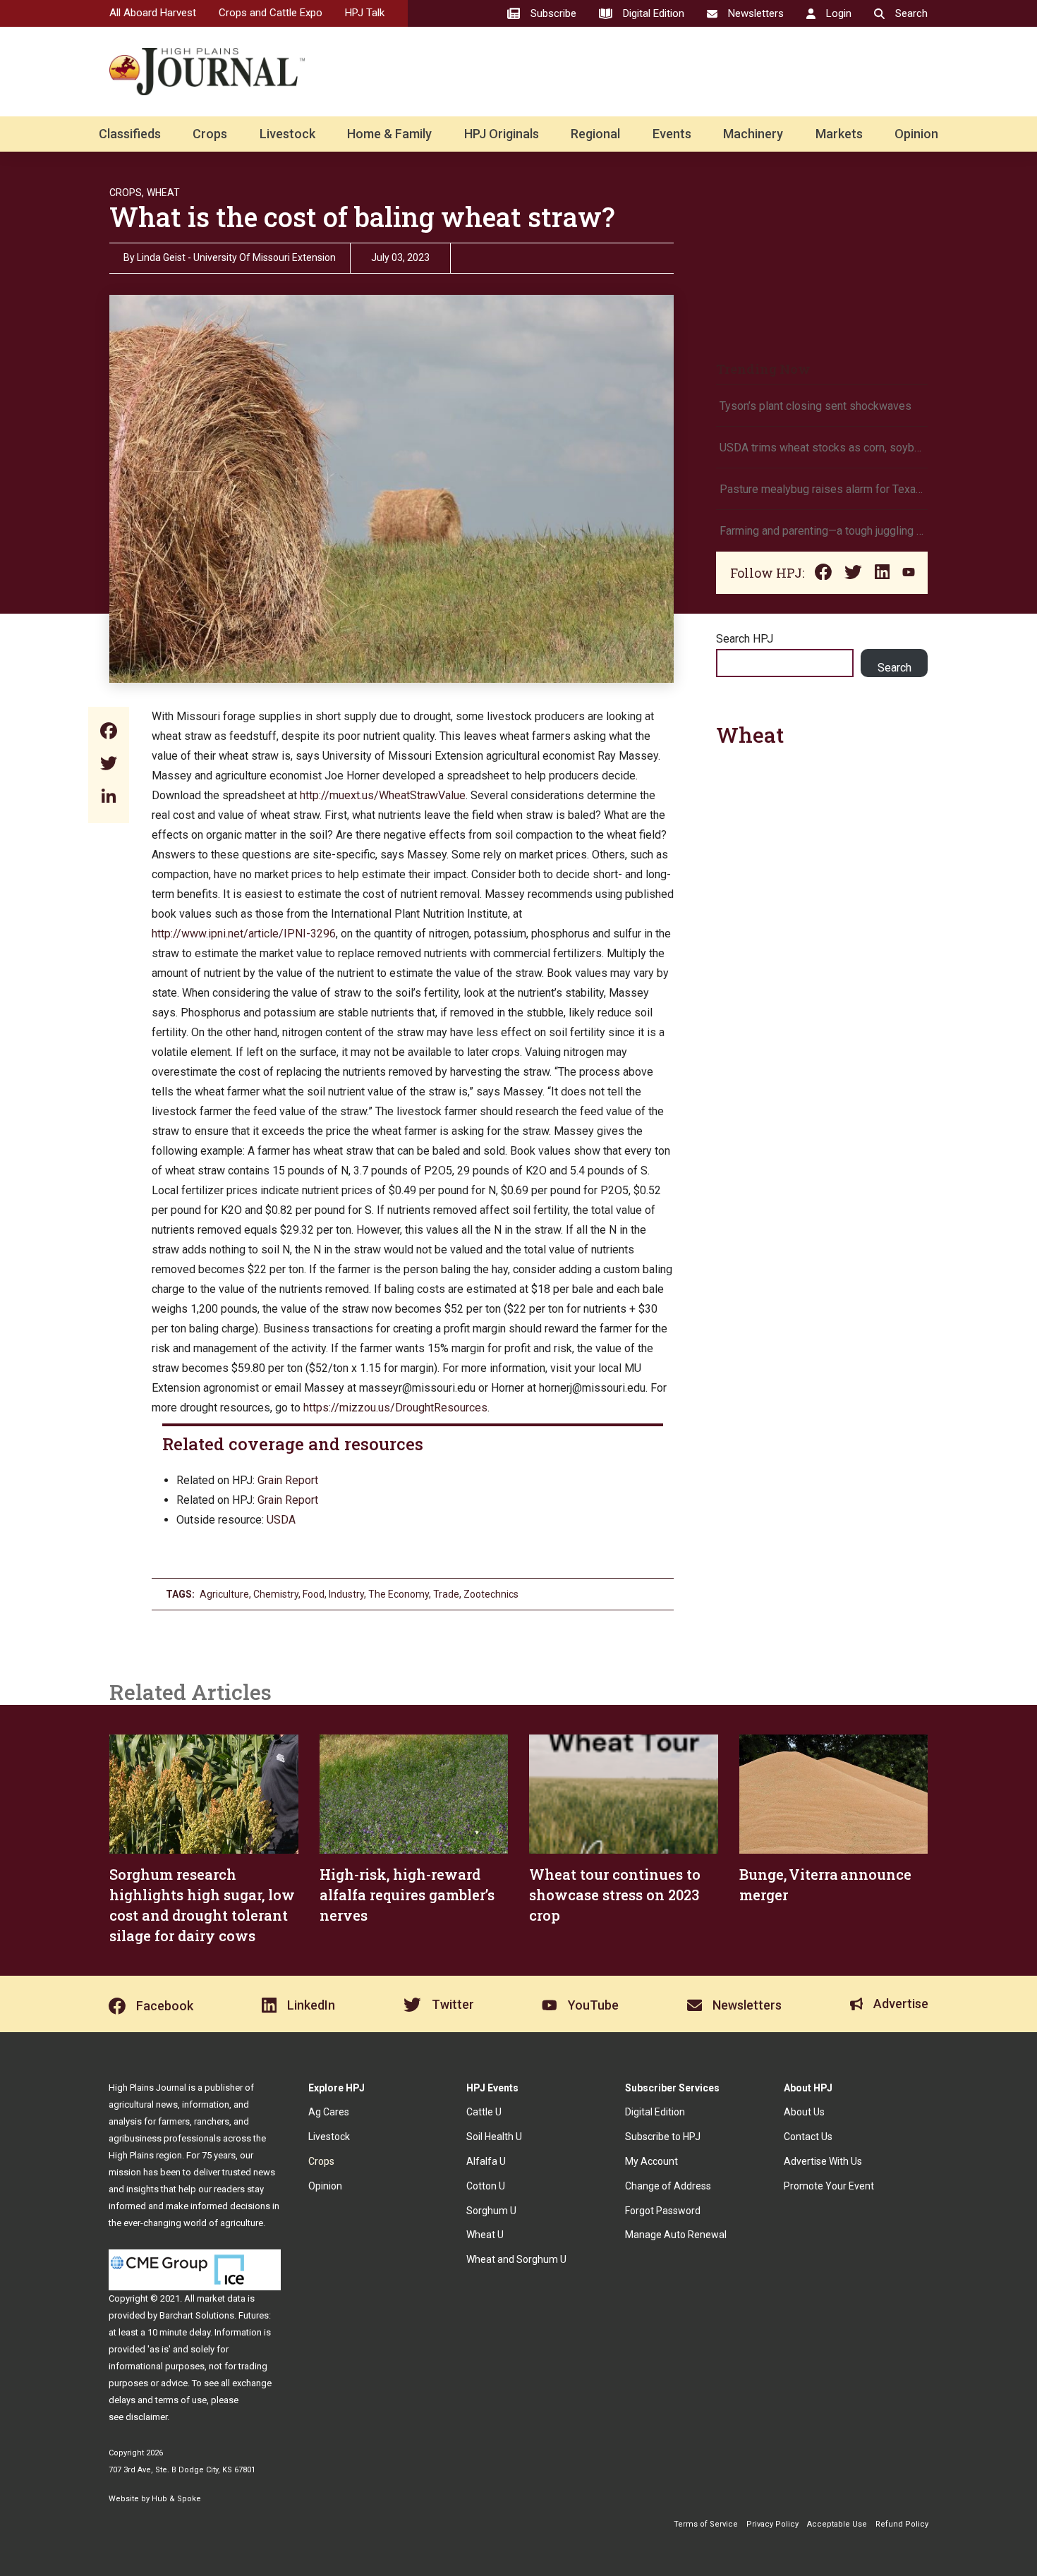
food (314, 1594)
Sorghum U (491, 2211)
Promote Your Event (829, 2186)
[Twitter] (109, 765)
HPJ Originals (502, 134)
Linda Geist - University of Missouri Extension (236, 257)
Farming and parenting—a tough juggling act (822, 531)
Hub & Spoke (176, 2499)
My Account (651, 2161)
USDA (281, 1520)
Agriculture (224, 1594)
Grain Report (288, 1480)
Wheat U (485, 2235)
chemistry (276, 1594)
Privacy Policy (772, 2524)
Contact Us (808, 2137)
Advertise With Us (823, 2161)
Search (895, 668)
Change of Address (668, 2186)
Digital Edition (655, 2112)
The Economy (399, 1594)
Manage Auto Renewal (676, 2235)
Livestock (287, 134)
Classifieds (130, 134)
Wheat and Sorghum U (516, 2259)
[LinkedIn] (109, 797)
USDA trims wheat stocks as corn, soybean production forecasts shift (822, 448)
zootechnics (491, 1594)
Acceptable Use (837, 2524)
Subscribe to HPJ (663, 2137)
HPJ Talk (365, 13)
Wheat (163, 193)
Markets (839, 134)
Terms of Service (706, 2524)
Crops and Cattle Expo (271, 13)
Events (672, 134)
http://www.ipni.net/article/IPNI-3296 (244, 934)
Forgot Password (663, 2211)
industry (346, 1594)
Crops (210, 134)
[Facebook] (109, 733)
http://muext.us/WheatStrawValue (383, 795)
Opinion (916, 134)
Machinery (753, 134)
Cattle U (484, 2112)
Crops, (127, 193)
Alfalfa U (486, 2161)
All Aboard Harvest (153, 13)
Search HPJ (745, 639)
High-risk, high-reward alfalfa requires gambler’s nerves (407, 1895)
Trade (446, 1594)
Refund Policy (902, 2524)
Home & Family (389, 134)
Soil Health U (494, 2137)
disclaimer (146, 2417)
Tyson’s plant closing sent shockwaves (815, 406)
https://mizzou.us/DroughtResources (395, 1408)
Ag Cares (329, 2112)
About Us (804, 2112)
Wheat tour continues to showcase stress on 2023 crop (615, 1895)
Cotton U (486, 2186)
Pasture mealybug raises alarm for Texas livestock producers (822, 489)
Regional (595, 134)
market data (221, 2298)
